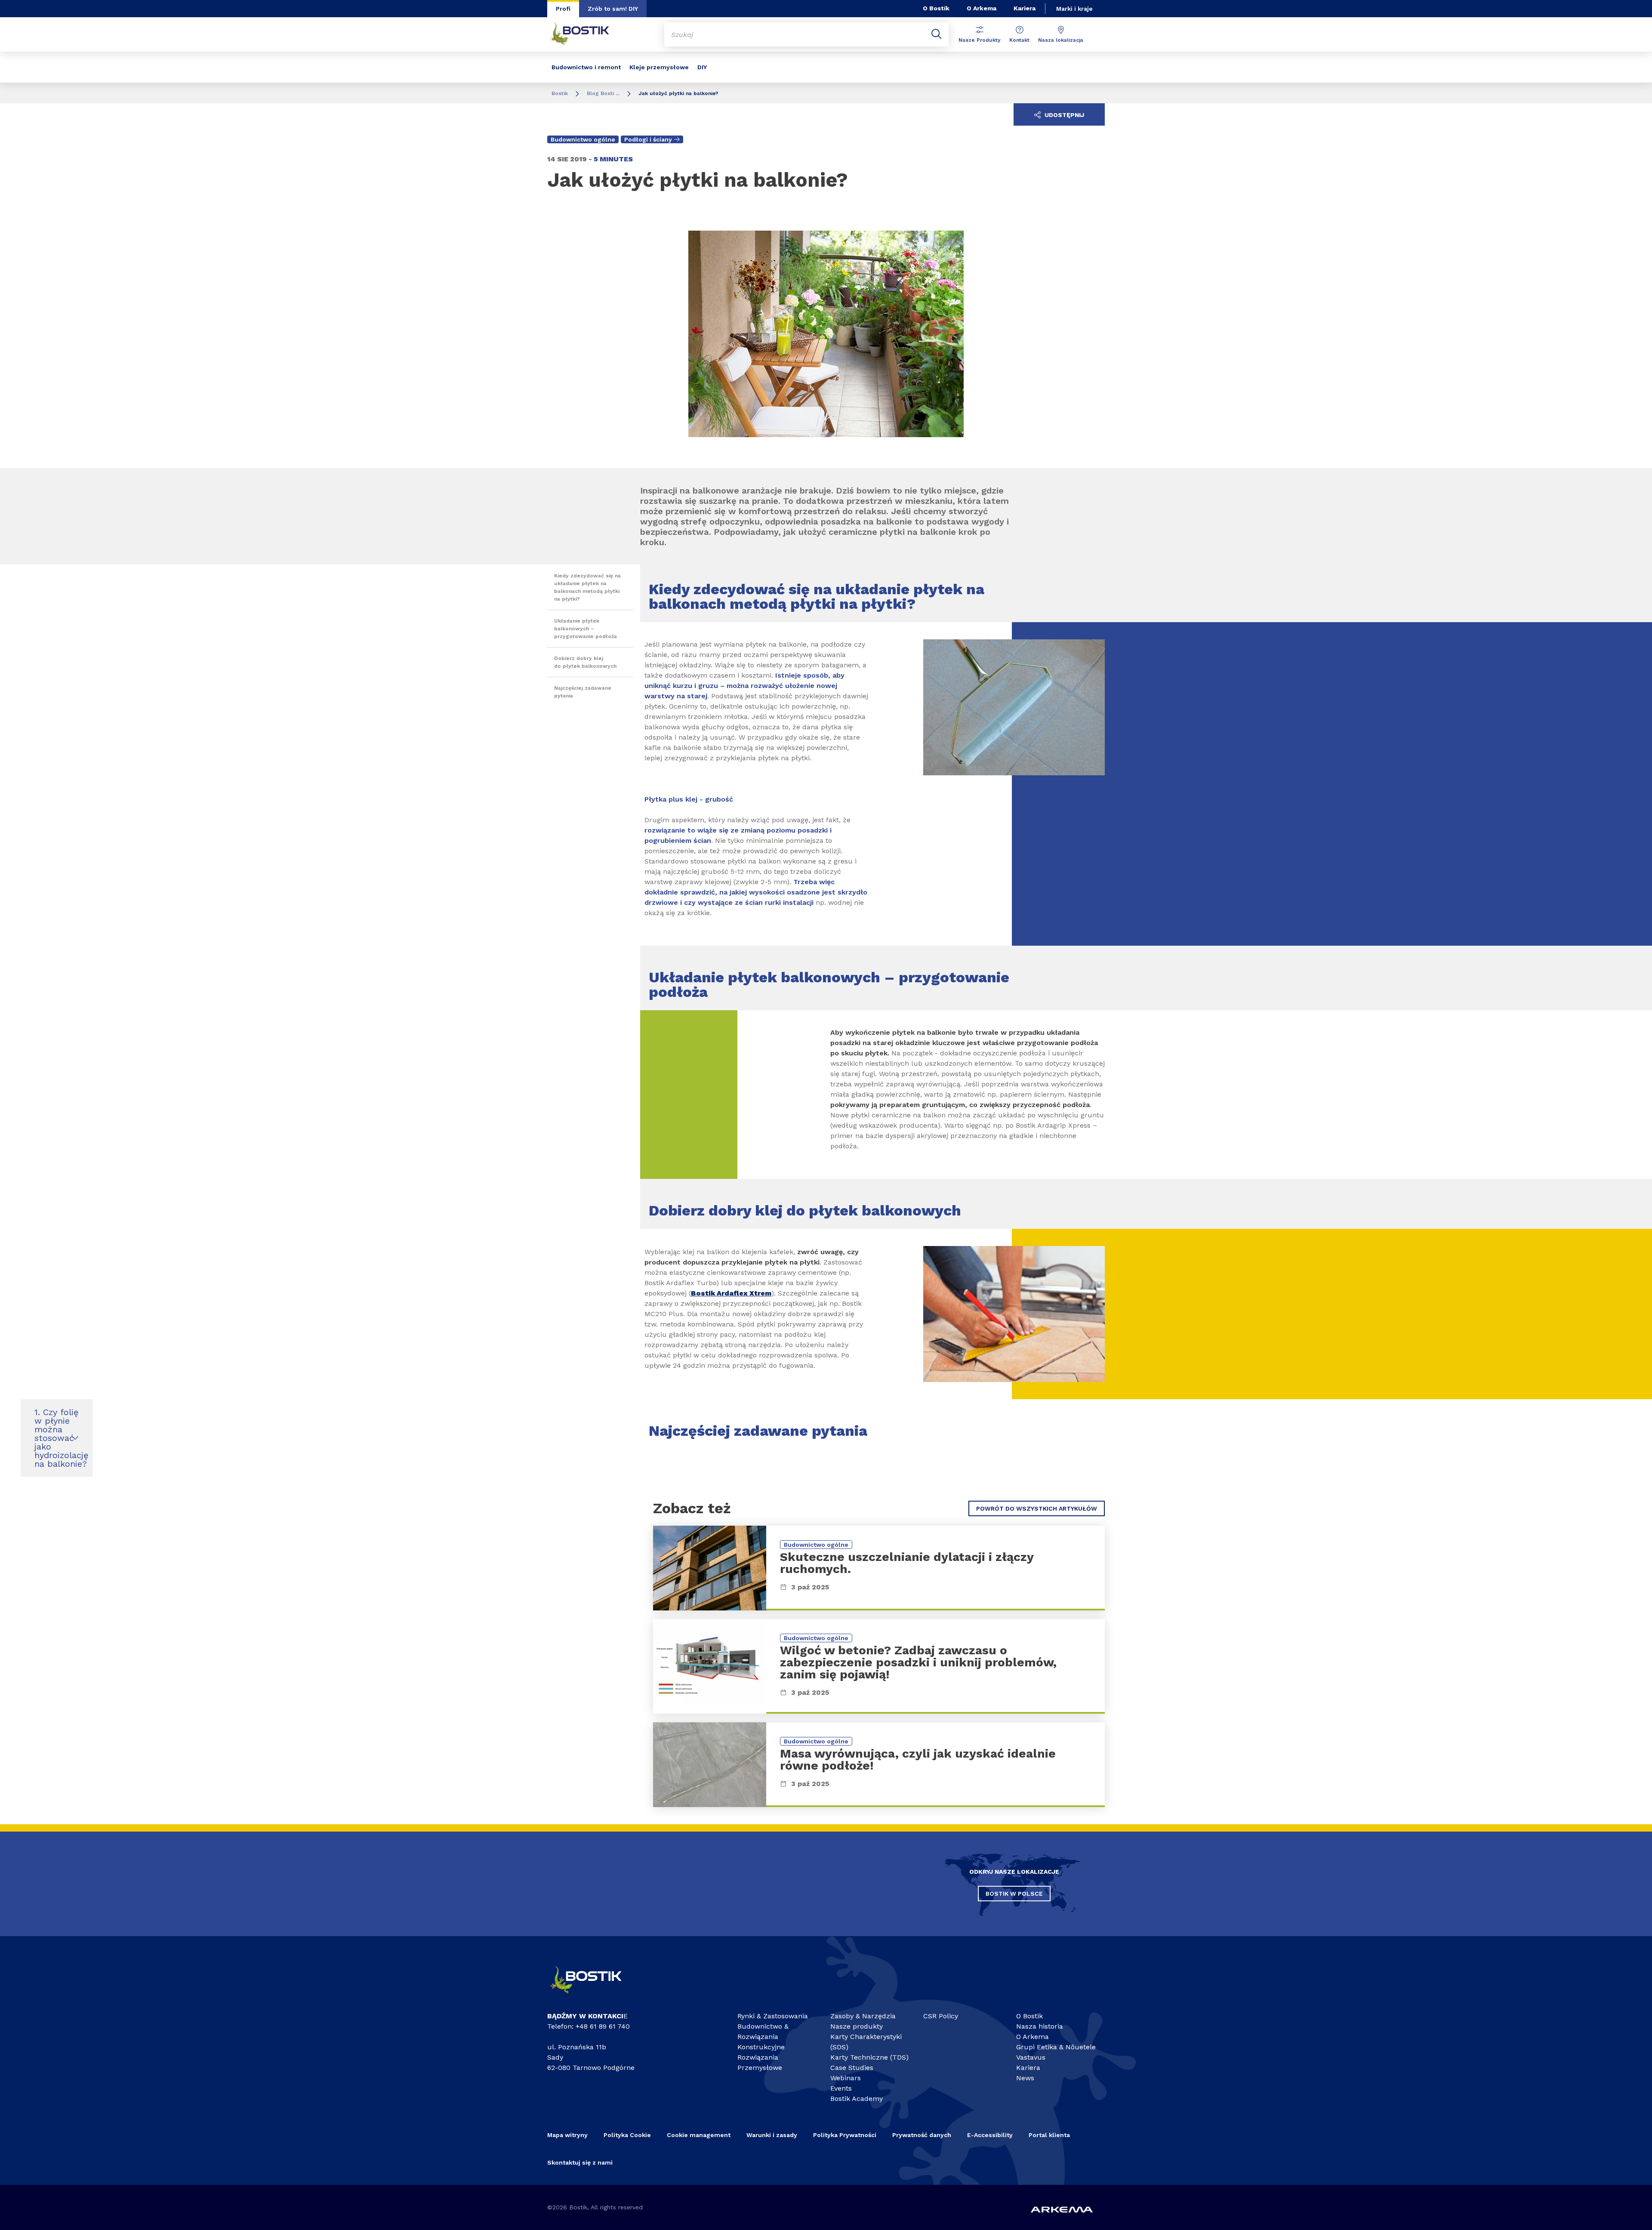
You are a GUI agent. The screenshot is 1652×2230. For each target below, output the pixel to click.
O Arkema (982, 8)
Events (841, 2088)
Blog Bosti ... (603, 93)
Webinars (846, 2078)
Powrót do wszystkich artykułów (1037, 1508)
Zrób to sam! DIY (613, 9)
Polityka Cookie (627, 2135)
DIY (702, 67)
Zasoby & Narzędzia (863, 2016)
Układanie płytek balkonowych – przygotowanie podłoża (586, 629)
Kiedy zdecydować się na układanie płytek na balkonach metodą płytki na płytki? (587, 587)
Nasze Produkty (980, 40)
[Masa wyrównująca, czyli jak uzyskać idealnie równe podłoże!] (879, 1765)
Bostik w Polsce (1014, 1894)
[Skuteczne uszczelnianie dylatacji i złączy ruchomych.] (879, 1568)
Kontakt (1019, 40)
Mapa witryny (567, 2135)
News (1025, 2078)
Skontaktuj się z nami (580, 2162)
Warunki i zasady (772, 2135)
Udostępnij (1063, 115)
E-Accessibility (990, 2135)
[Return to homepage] (586, 34)
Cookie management (699, 2135)
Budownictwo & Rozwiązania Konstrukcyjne (763, 2037)
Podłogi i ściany (648, 139)
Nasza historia (1040, 2026)
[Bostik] (594, 1997)
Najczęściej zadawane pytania (583, 692)
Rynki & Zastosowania (773, 2016)
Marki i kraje (1074, 9)
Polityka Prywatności (845, 2135)
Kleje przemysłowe (659, 67)
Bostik (560, 93)
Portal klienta (1049, 2135)
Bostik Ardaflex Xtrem (731, 1293)
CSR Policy (941, 2016)
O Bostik (936, 8)
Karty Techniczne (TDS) (869, 2057)
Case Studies (852, 2068)
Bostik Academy (857, 2099)
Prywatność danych (922, 2135)
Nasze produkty (857, 2026)
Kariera (1025, 8)
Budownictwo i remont (586, 67)
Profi (563, 9)
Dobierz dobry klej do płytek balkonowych (585, 662)
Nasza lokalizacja (1061, 40)
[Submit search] (937, 34)
